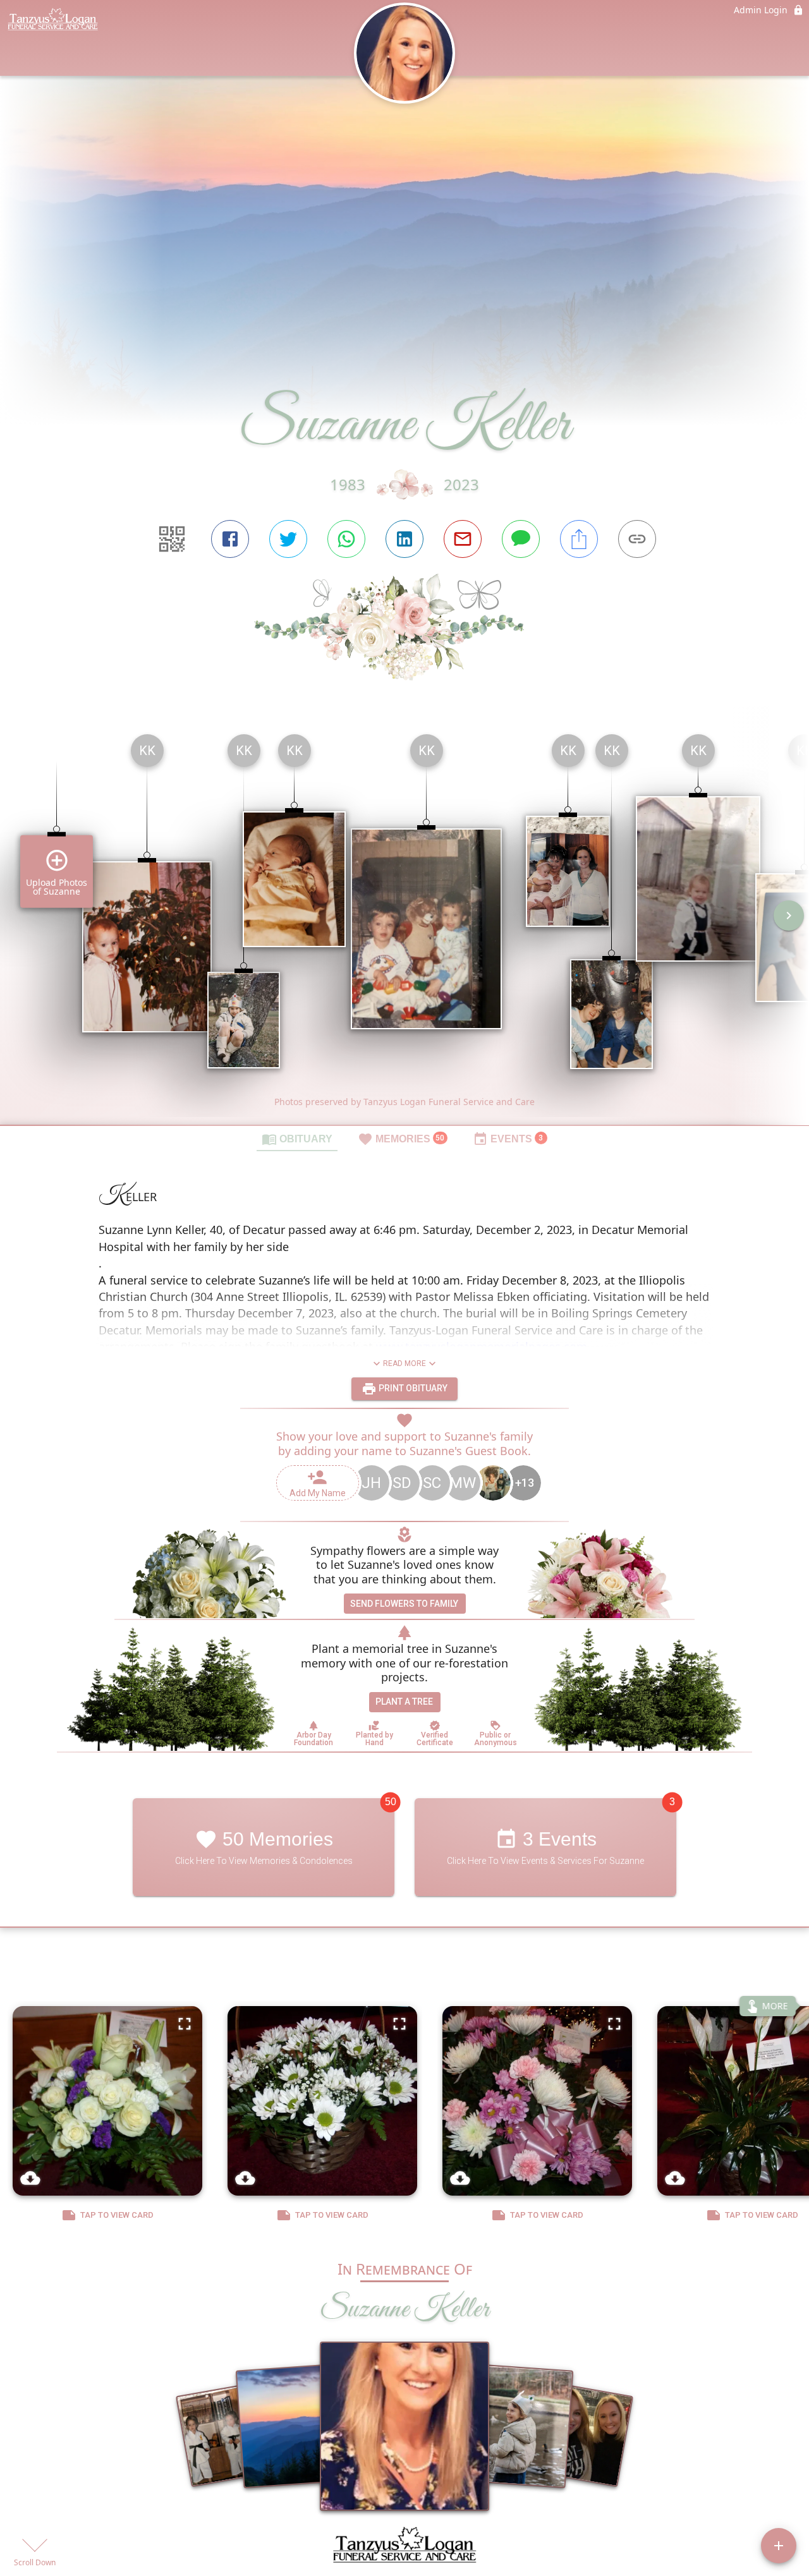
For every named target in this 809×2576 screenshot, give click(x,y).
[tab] (297, 1139)
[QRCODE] (172, 539)
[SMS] (521, 539)
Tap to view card (117, 2215)
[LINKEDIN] (404, 539)
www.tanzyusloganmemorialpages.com (482, 1346)
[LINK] (637, 539)
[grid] (404, 924)
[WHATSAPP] (346, 539)
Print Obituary (412, 1388)
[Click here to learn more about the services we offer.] (404, 2548)
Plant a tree (404, 1702)
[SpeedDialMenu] (779, 2546)
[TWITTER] (288, 539)
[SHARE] (579, 539)
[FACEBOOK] (230, 539)
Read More (404, 1364)
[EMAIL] (463, 539)
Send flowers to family (404, 1604)
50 (391, 1802)
